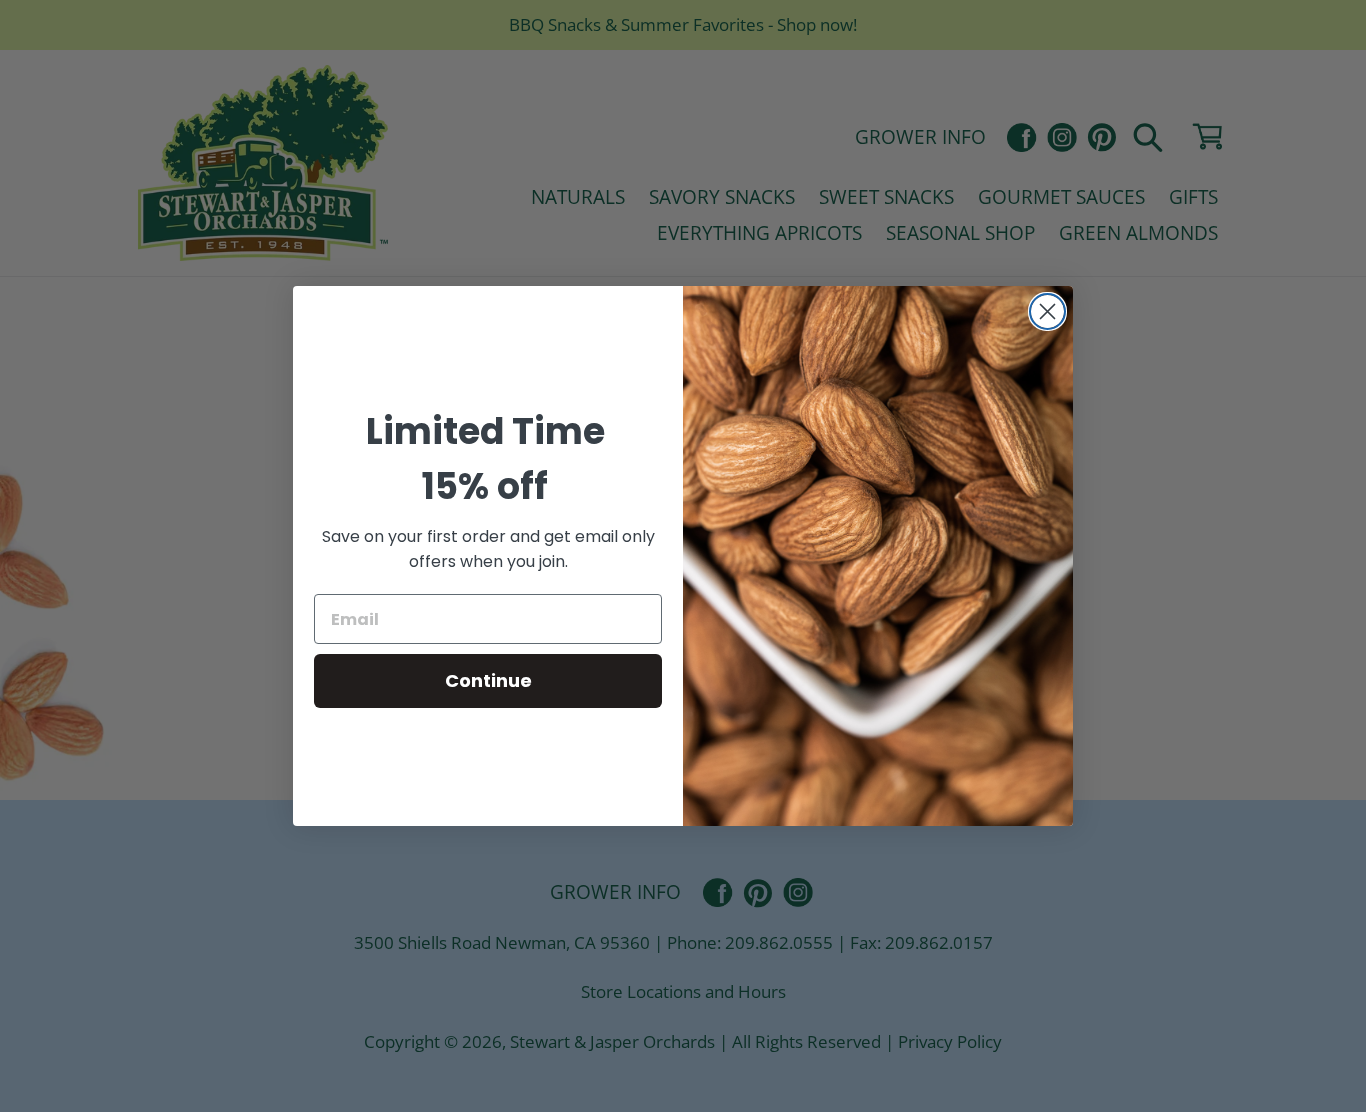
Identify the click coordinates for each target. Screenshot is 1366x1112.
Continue (488, 680)
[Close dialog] (1047, 311)
